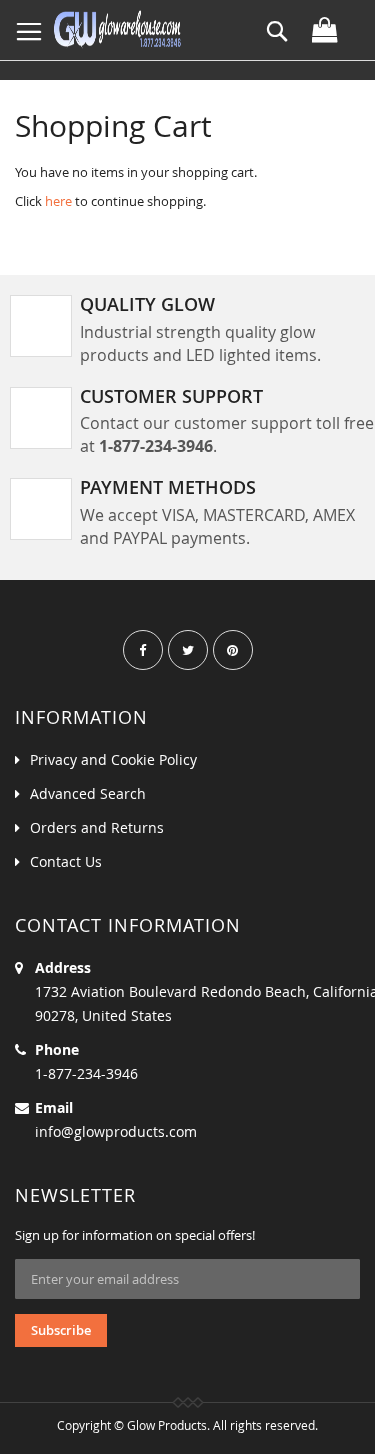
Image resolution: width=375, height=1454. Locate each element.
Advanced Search (88, 793)
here (58, 201)
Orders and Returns (97, 827)
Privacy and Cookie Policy (113, 759)
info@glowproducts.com (116, 1131)
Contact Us (66, 861)
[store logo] (117, 30)
